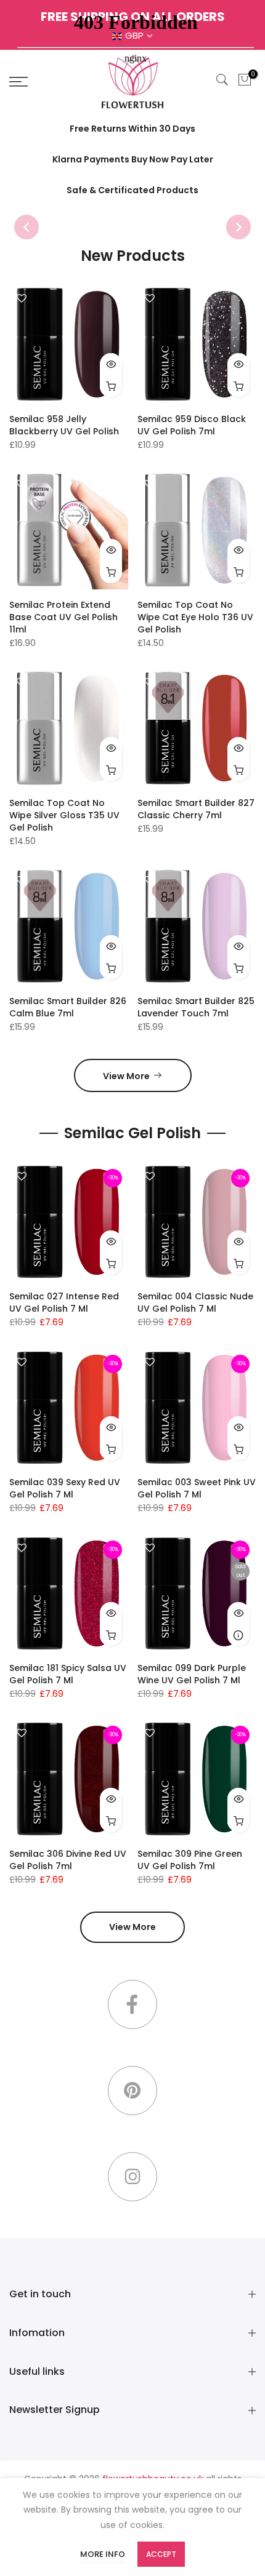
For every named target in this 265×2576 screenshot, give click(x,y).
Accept (161, 2554)
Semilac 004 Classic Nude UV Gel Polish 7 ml (195, 1302)
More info (103, 2554)
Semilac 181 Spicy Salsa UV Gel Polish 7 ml (68, 1674)
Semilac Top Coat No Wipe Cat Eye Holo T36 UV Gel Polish (195, 617)
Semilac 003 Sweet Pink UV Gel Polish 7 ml (197, 1488)
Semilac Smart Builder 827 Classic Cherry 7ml (196, 809)
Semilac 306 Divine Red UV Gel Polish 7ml (68, 1860)
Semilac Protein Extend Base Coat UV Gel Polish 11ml (63, 617)
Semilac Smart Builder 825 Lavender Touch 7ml (196, 1007)
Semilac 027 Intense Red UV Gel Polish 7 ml (64, 1302)
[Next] (238, 227)
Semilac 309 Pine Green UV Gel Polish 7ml (190, 1860)
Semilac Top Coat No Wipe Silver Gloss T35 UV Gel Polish (64, 815)
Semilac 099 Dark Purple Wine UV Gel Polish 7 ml (192, 1674)
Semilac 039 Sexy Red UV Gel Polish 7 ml (65, 1488)
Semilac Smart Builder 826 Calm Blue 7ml (68, 1007)
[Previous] (26, 227)
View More (126, 1076)
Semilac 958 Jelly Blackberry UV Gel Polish (64, 425)
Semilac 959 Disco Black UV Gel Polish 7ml (192, 425)
